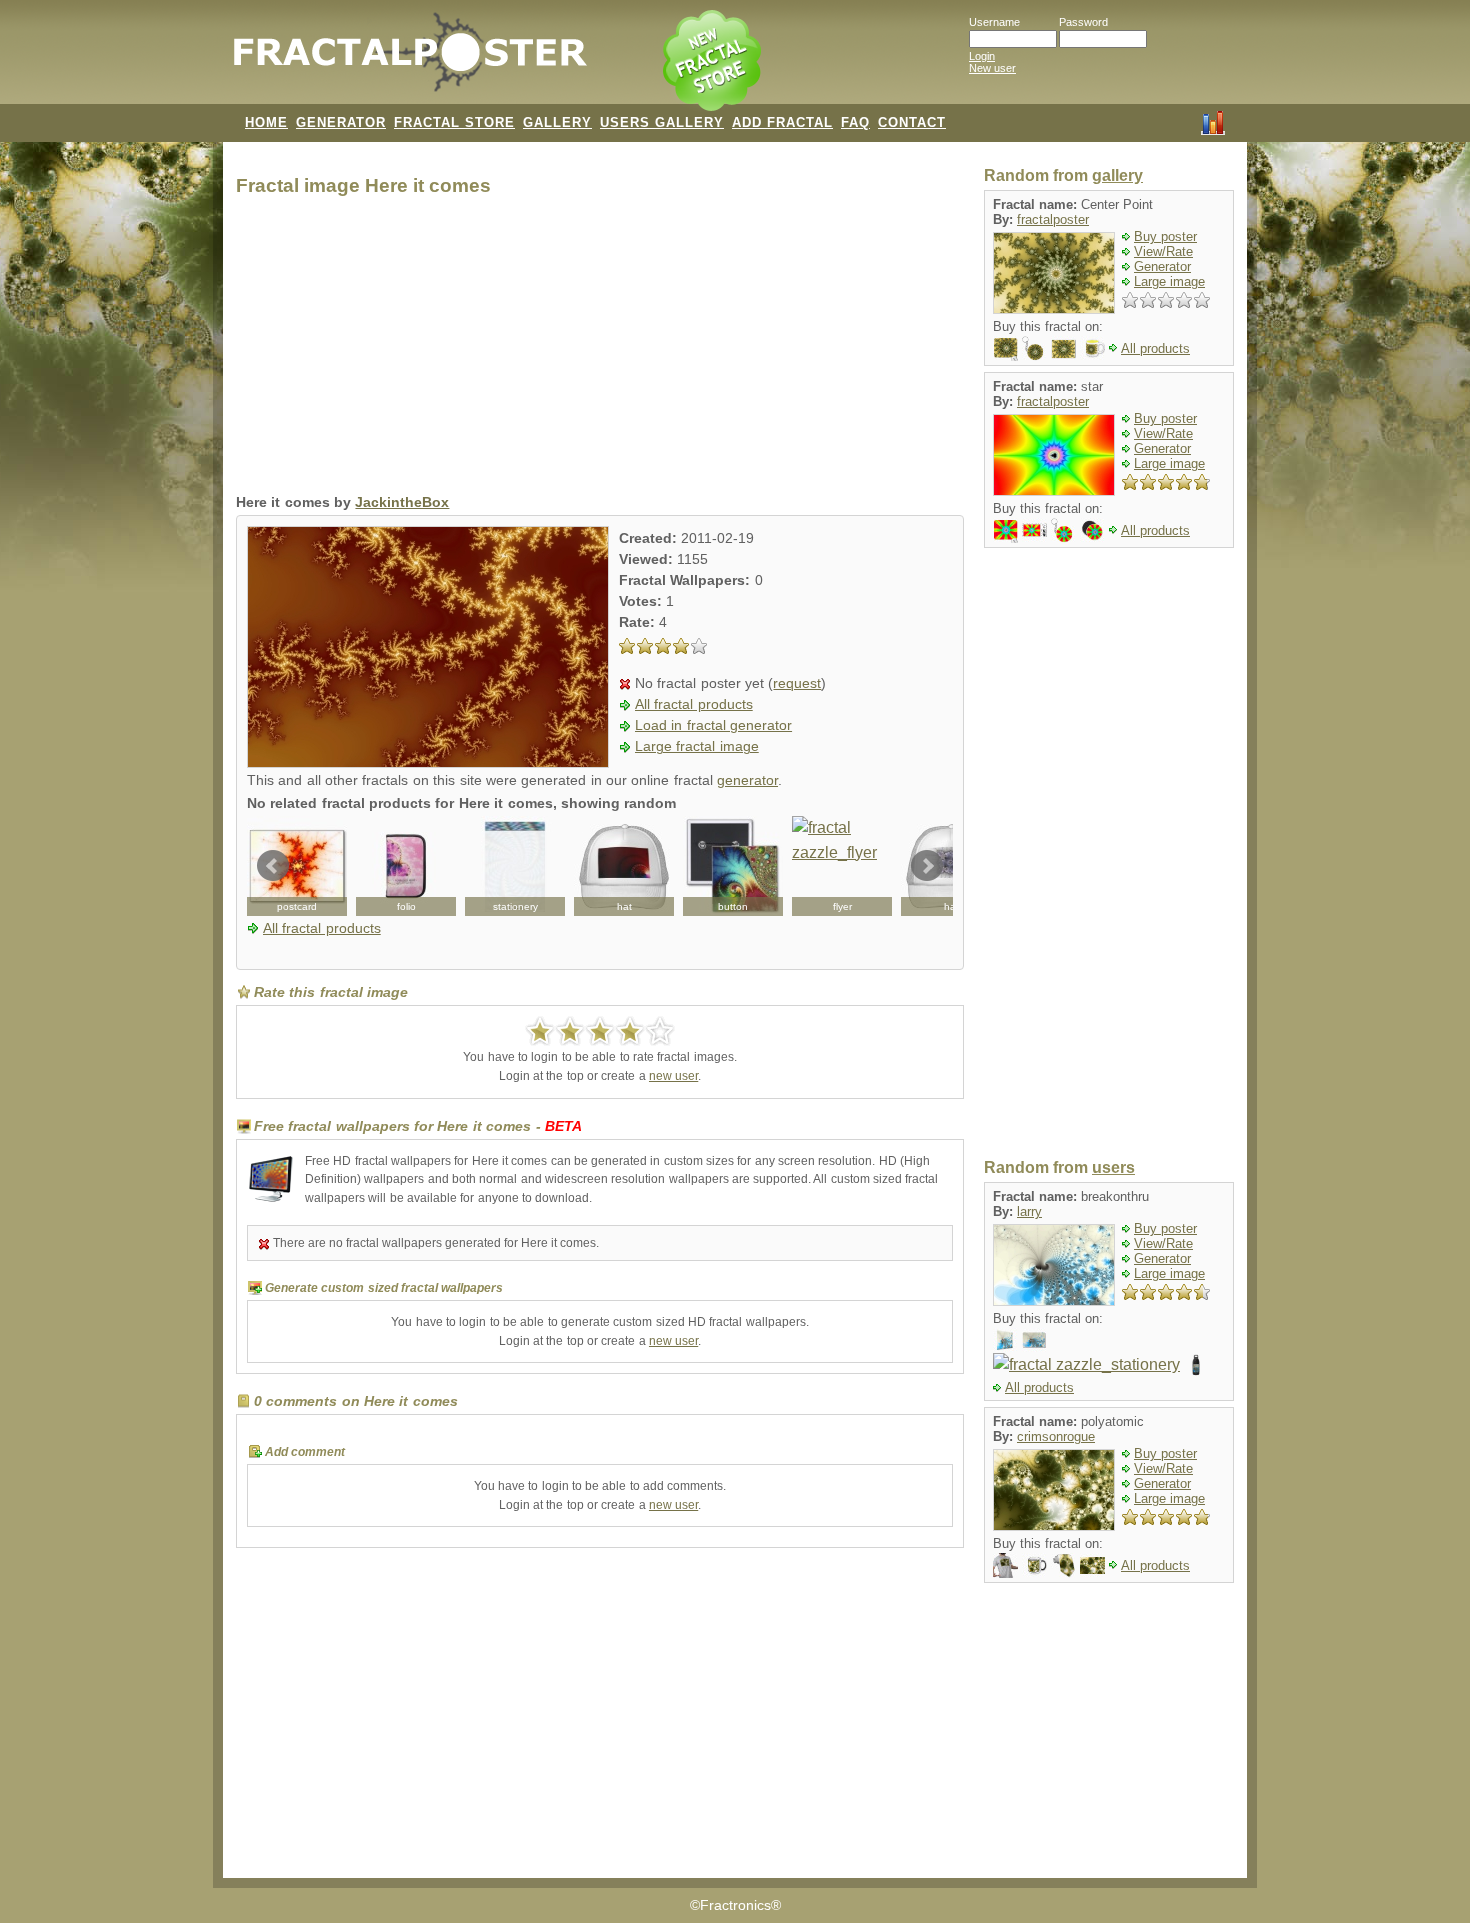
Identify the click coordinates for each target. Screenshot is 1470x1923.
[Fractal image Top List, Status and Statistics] (1213, 121)
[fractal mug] (1092, 347)
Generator (1162, 266)
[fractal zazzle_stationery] (515, 866)
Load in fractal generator (713, 725)
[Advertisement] (600, 350)
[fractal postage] (1034, 529)
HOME (266, 122)
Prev (273, 866)
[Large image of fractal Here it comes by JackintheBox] (428, 762)
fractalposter (1053, 219)
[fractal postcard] (297, 866)
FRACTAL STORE (454, 122)
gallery (1117, 175)
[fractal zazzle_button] (733, 866)
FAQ (855, 122)
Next (927, 866)
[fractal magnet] (1092, 529)
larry (1029, 1211)
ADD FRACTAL (782, 122)
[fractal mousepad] (1005, 347)
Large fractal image (697, 746)
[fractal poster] (1034, 1339)
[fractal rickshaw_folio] (406, 866)
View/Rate (1163, 251)
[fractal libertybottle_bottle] (1196, 1364)
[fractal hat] (624, 866)
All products (1155, 348)
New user (992, 68)
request (797, 683)
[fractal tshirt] (1005, 1564)
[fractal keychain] (1034, 347)
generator (747, 780)
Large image (1169, 281)
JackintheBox (402, 502)
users (1113, 1167)
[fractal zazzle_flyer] (842, 866)
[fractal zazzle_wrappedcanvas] (1005, 1339)
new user (673, 1076)
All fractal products (694, 704)
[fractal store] (714, 62)
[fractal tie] (1063, 1564)
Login (982, 56)
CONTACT (912, 122)
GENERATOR (341, 122)
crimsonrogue (1056, 1436)
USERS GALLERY (662, 122)
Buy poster (1165, 236)
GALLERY (557, 122)
